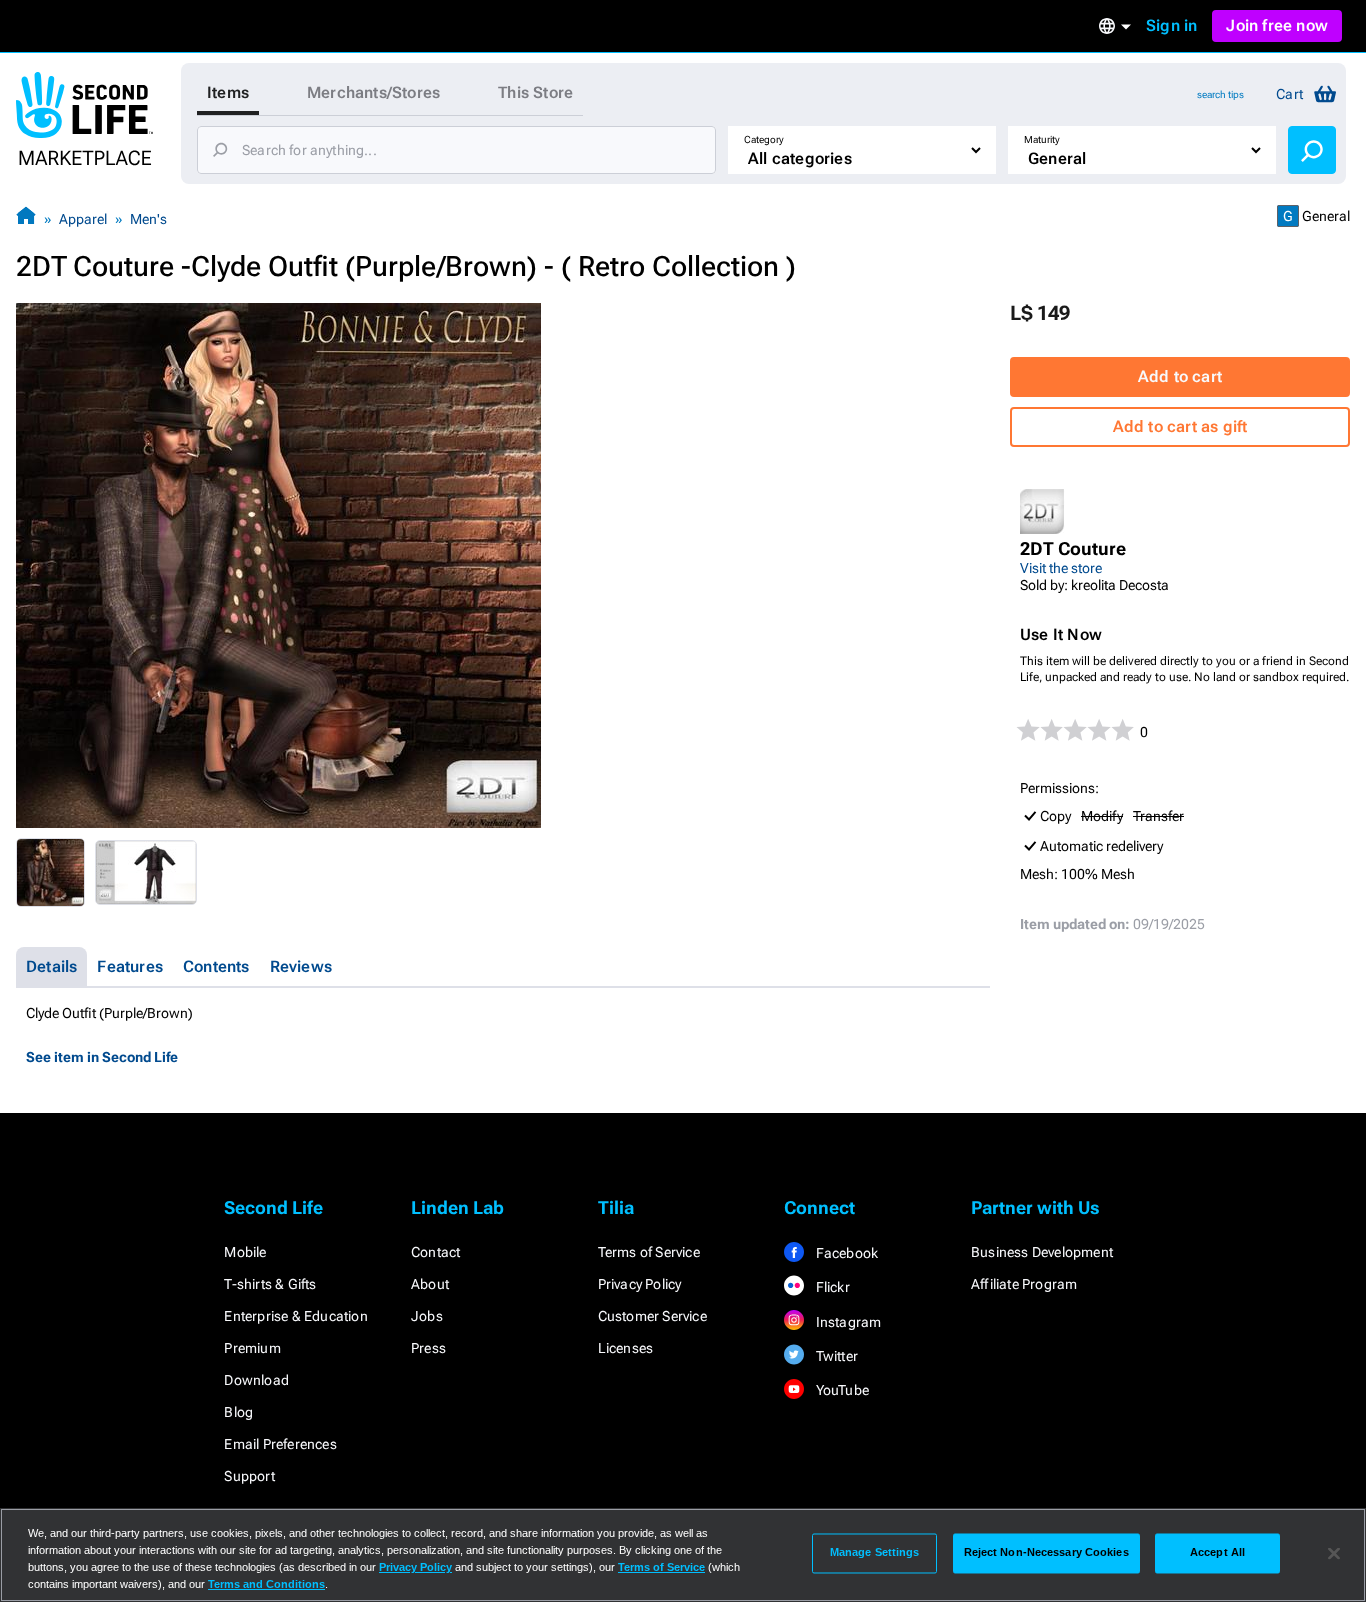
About (430, 1284)
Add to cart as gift (1180, 426)
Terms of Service (649, 1252)
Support (249, 1476)
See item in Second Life (102, 1057)
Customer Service (652, 1316)
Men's (148, 219)
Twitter (835, 1356)
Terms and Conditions (266, 1584)
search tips (1220, 94)
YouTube (840, 1390)
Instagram (846, 1322)
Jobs (427, 1316)
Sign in (1171, 25)
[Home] (26, 218)
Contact (435, 1252)
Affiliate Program (1024, 1284)
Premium (252, 1348)
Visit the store (1061, 568)
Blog (238, 1412)
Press (428, 1348)
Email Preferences (280, 1444)
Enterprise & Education (295, 1316)
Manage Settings (875, 1553)
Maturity (1042, 139)
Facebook (845, 1253)
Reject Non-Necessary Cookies (1046, 1553)
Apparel (83, 219)
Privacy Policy (640, 1284)
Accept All (1217, 1553)
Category (764, 139)
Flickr (830, 1287)
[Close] (1334, 1553)
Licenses (626, 1348)
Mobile (245, 1252)
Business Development (1042, 1252)
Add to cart (1180, 376)
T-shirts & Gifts (270, 1284)
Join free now (1277, 25)
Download (256, 1380)
